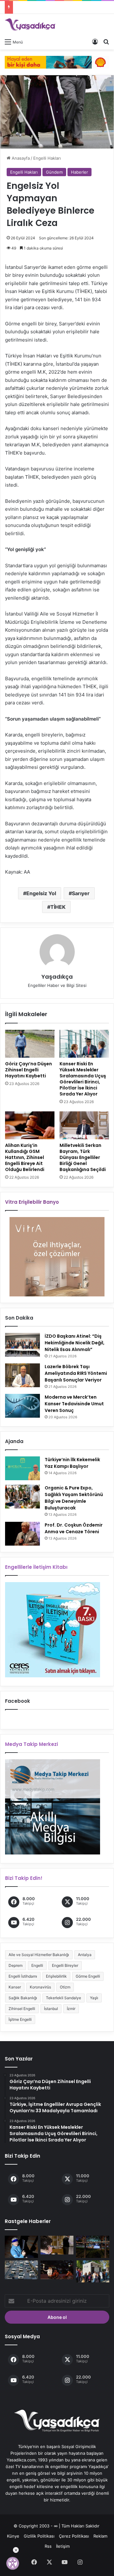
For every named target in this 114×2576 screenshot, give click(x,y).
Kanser (15, 1987)
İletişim (63, 2546)
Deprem (16, 1965)
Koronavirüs (40, 1987)
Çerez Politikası (74, 2536)
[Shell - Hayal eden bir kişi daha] (57, 62)
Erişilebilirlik (56, 1976)
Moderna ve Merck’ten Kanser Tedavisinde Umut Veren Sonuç (74, 1404)
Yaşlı (94, 1998)
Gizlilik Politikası (39, 2536)
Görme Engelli (88, 1976)
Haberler (79, 172)
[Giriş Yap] (95, 42)
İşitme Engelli (20, 2019)
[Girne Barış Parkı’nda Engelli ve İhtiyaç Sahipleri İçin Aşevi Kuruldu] (93, 2272)
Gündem (54, 172)
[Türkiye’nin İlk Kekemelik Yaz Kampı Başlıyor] (22, 1468)
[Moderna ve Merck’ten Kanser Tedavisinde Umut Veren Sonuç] (22, 1406)
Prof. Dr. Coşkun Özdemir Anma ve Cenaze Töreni (74, 1528)
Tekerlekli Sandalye (63, 1998)
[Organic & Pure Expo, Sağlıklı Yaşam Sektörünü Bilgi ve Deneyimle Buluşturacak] (22, 1497)
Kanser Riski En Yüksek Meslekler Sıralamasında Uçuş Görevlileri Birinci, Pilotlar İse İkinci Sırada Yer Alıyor (83, 1079)
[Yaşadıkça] (30, 25)
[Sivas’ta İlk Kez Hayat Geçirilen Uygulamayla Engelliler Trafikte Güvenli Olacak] (21, 2270)
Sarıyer (81, 893)
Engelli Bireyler (65, 1965)
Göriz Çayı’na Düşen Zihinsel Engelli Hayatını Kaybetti (28, 1070)
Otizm (65, 1987)
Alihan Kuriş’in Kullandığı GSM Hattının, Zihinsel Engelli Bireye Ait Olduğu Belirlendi (25, 1157)
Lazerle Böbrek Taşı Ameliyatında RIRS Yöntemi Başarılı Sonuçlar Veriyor (76, 1373)
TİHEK (58, 907)
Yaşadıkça (57, 977)
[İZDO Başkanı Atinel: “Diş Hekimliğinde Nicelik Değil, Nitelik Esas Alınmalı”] (22, 1345)
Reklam (100, 2536)
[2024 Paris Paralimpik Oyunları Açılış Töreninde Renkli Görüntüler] (57, 2270)
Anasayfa (20, 158)
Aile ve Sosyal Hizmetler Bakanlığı (39, 1955)
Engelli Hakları (47, 158)
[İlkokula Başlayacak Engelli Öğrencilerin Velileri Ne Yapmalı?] (57, 2245)
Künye (13, 2536)
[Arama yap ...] (106, 42)
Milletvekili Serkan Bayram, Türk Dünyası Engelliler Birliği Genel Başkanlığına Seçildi (83, 1157)
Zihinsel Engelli (22, 2009)
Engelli (37, 1965)
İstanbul (51, 2009)
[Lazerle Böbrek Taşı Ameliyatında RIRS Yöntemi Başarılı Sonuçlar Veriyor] (22, 1375)
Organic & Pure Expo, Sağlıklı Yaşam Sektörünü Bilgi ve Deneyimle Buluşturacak (74, 1498)
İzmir (71, 2009)
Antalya (85, 1955)
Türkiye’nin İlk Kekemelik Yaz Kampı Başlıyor (72, 1463)
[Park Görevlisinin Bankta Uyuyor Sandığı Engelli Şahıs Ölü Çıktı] (93, 2247)
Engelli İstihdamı (23, 1976)
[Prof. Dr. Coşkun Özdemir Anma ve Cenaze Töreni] (22, 1534)
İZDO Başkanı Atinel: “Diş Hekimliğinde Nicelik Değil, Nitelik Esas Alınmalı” (75, 1343)
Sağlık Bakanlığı (23, 1998)
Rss (48, 2546)
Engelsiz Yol (41, 893)
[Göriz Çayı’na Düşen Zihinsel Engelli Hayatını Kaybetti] (30, 1044)
